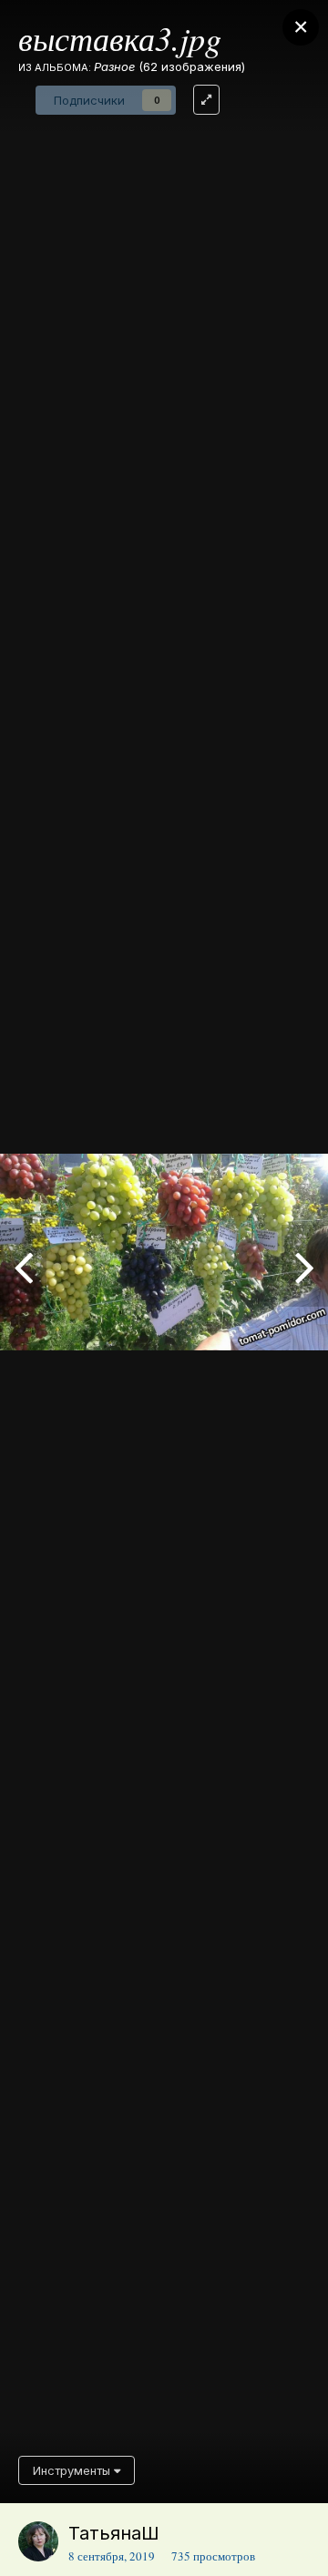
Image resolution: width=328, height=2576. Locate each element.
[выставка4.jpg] (23, 1266)
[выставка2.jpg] (305, 1266)
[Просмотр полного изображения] (206, 100)
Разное (114, 66)
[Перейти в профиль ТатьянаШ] (38, 2541)
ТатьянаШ (114, 2533)
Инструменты (73, 2470)
